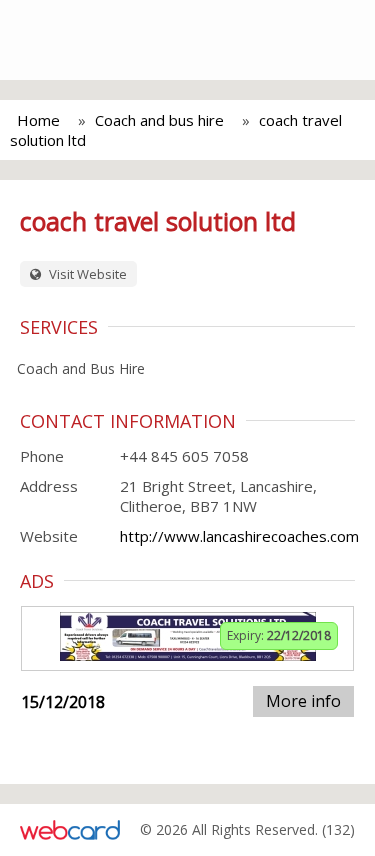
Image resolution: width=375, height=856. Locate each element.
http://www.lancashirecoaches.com (239, 536)
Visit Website (86, 274)
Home (38, 120)
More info (303, 701)
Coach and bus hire (159, 120)
